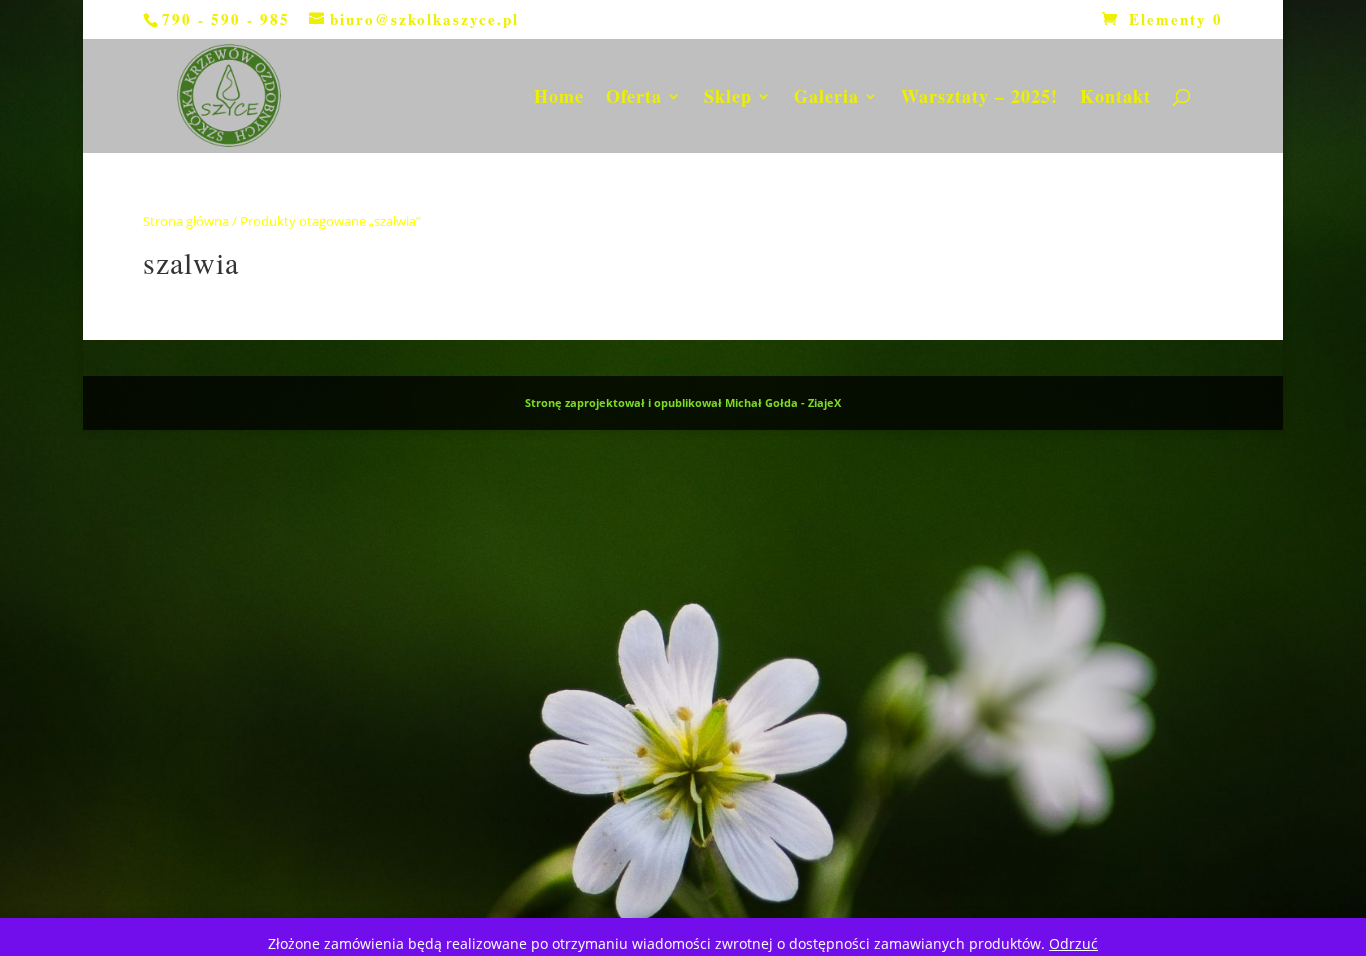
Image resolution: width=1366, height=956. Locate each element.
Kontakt (1115, 99)
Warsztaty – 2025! (979, 99)
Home (559, 99)
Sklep (728, 99)
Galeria (826, 99)
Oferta (634, 99)
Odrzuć (1073, 943)
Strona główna (186, 221)
